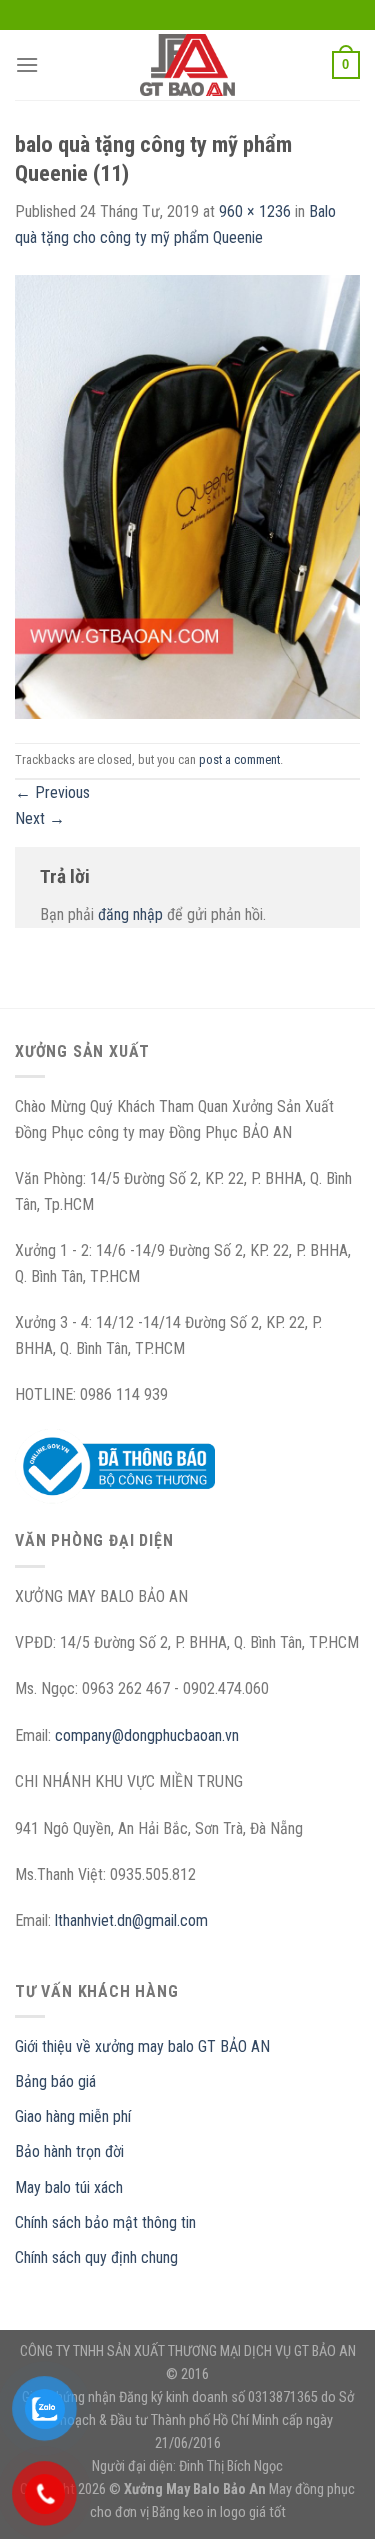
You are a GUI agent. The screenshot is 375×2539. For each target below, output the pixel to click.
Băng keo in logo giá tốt (219, 2512)
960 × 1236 (255, 211)
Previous (52, 792)
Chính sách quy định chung (96, 2257)
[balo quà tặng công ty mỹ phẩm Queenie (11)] (187, 495)
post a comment (239, 759)
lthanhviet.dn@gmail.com (131, 1920)
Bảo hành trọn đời (69, 2151)
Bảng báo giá (55, 2081)
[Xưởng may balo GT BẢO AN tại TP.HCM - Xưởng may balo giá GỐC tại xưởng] (188, 65)
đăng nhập (130, 914)
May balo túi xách (69, 2187)
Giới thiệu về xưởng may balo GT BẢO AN (142, 2046)
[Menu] (27, 64)
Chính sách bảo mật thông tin (105, 2222)
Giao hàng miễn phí (73, 2116)
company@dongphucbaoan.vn (147, 1735)
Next (40, 818)
